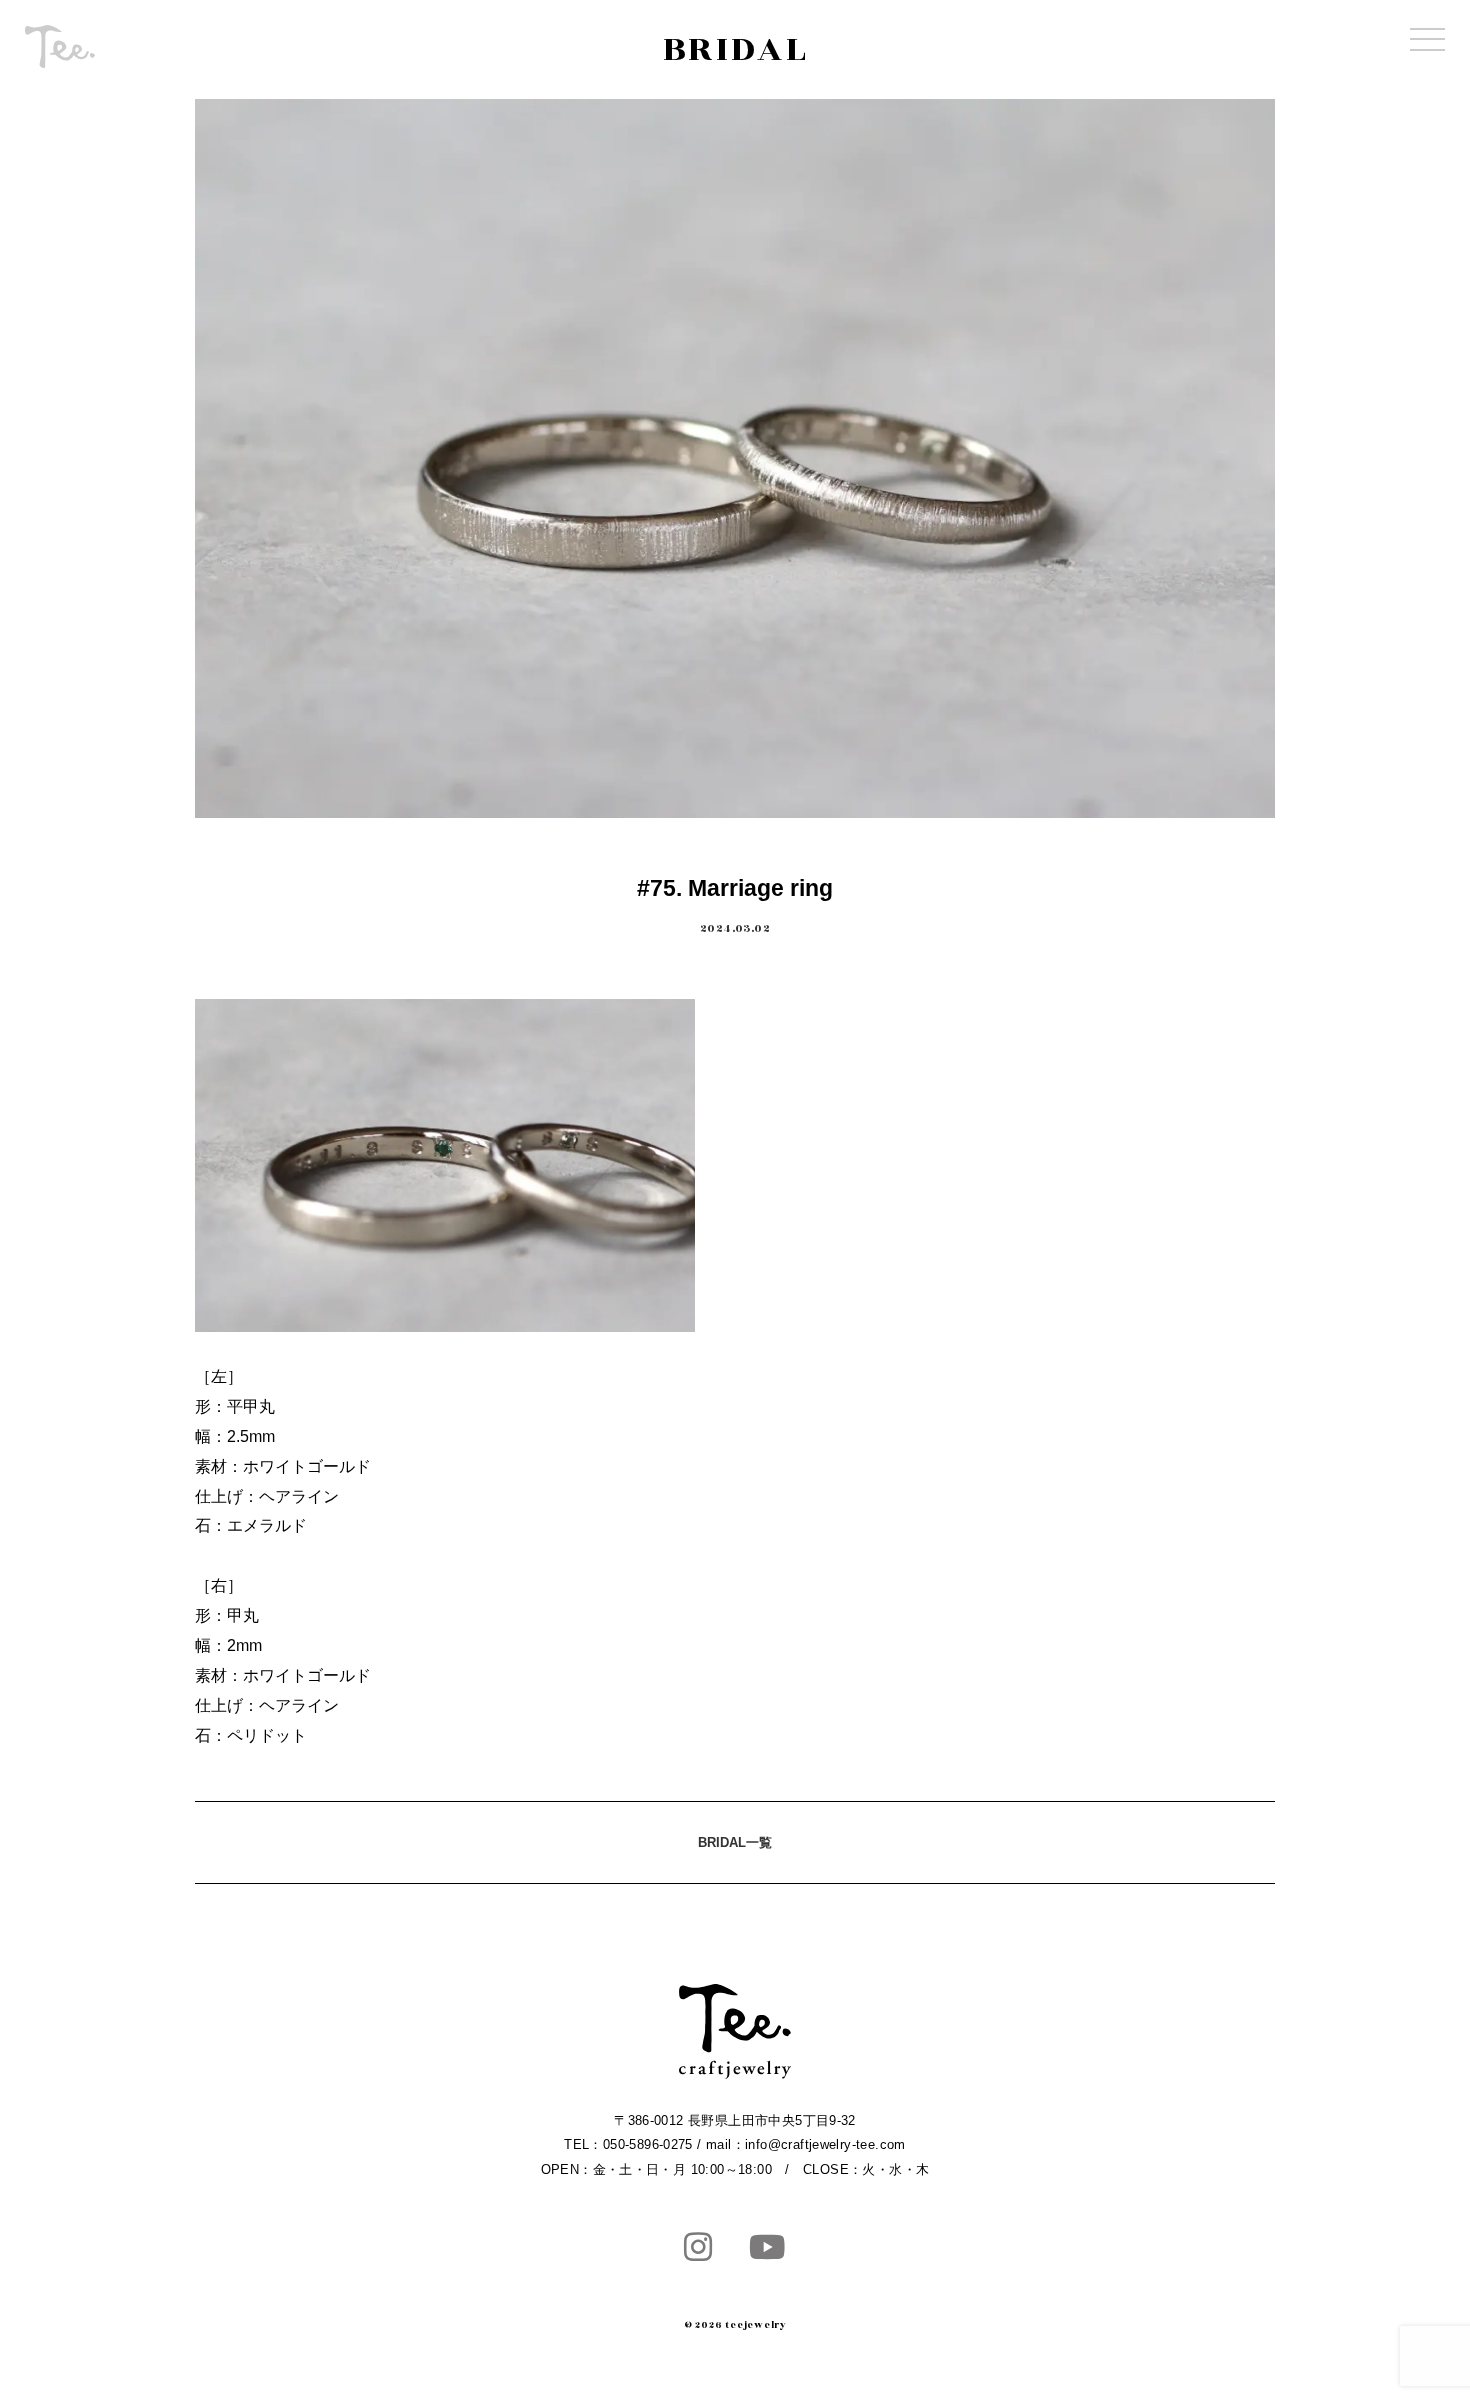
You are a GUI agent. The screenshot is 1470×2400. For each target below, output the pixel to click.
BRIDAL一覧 (735, 1842)
